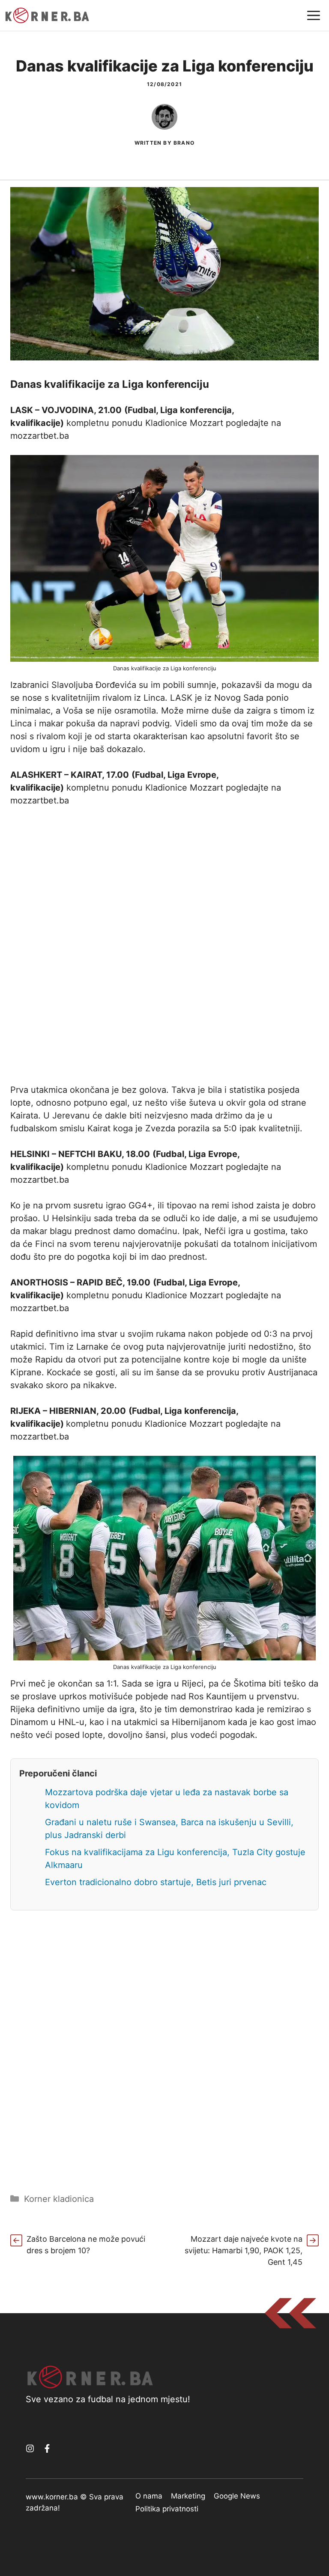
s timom (289, 711)
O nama (149, 2496)
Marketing (188, 2496)
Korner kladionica (59, 2199)
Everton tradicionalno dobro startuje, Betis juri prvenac (156, 1882)
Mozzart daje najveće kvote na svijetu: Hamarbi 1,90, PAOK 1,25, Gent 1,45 (244, 2250)
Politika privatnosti (167, 2509)
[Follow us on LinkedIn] (47, 2448)
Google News (237, 2496)
